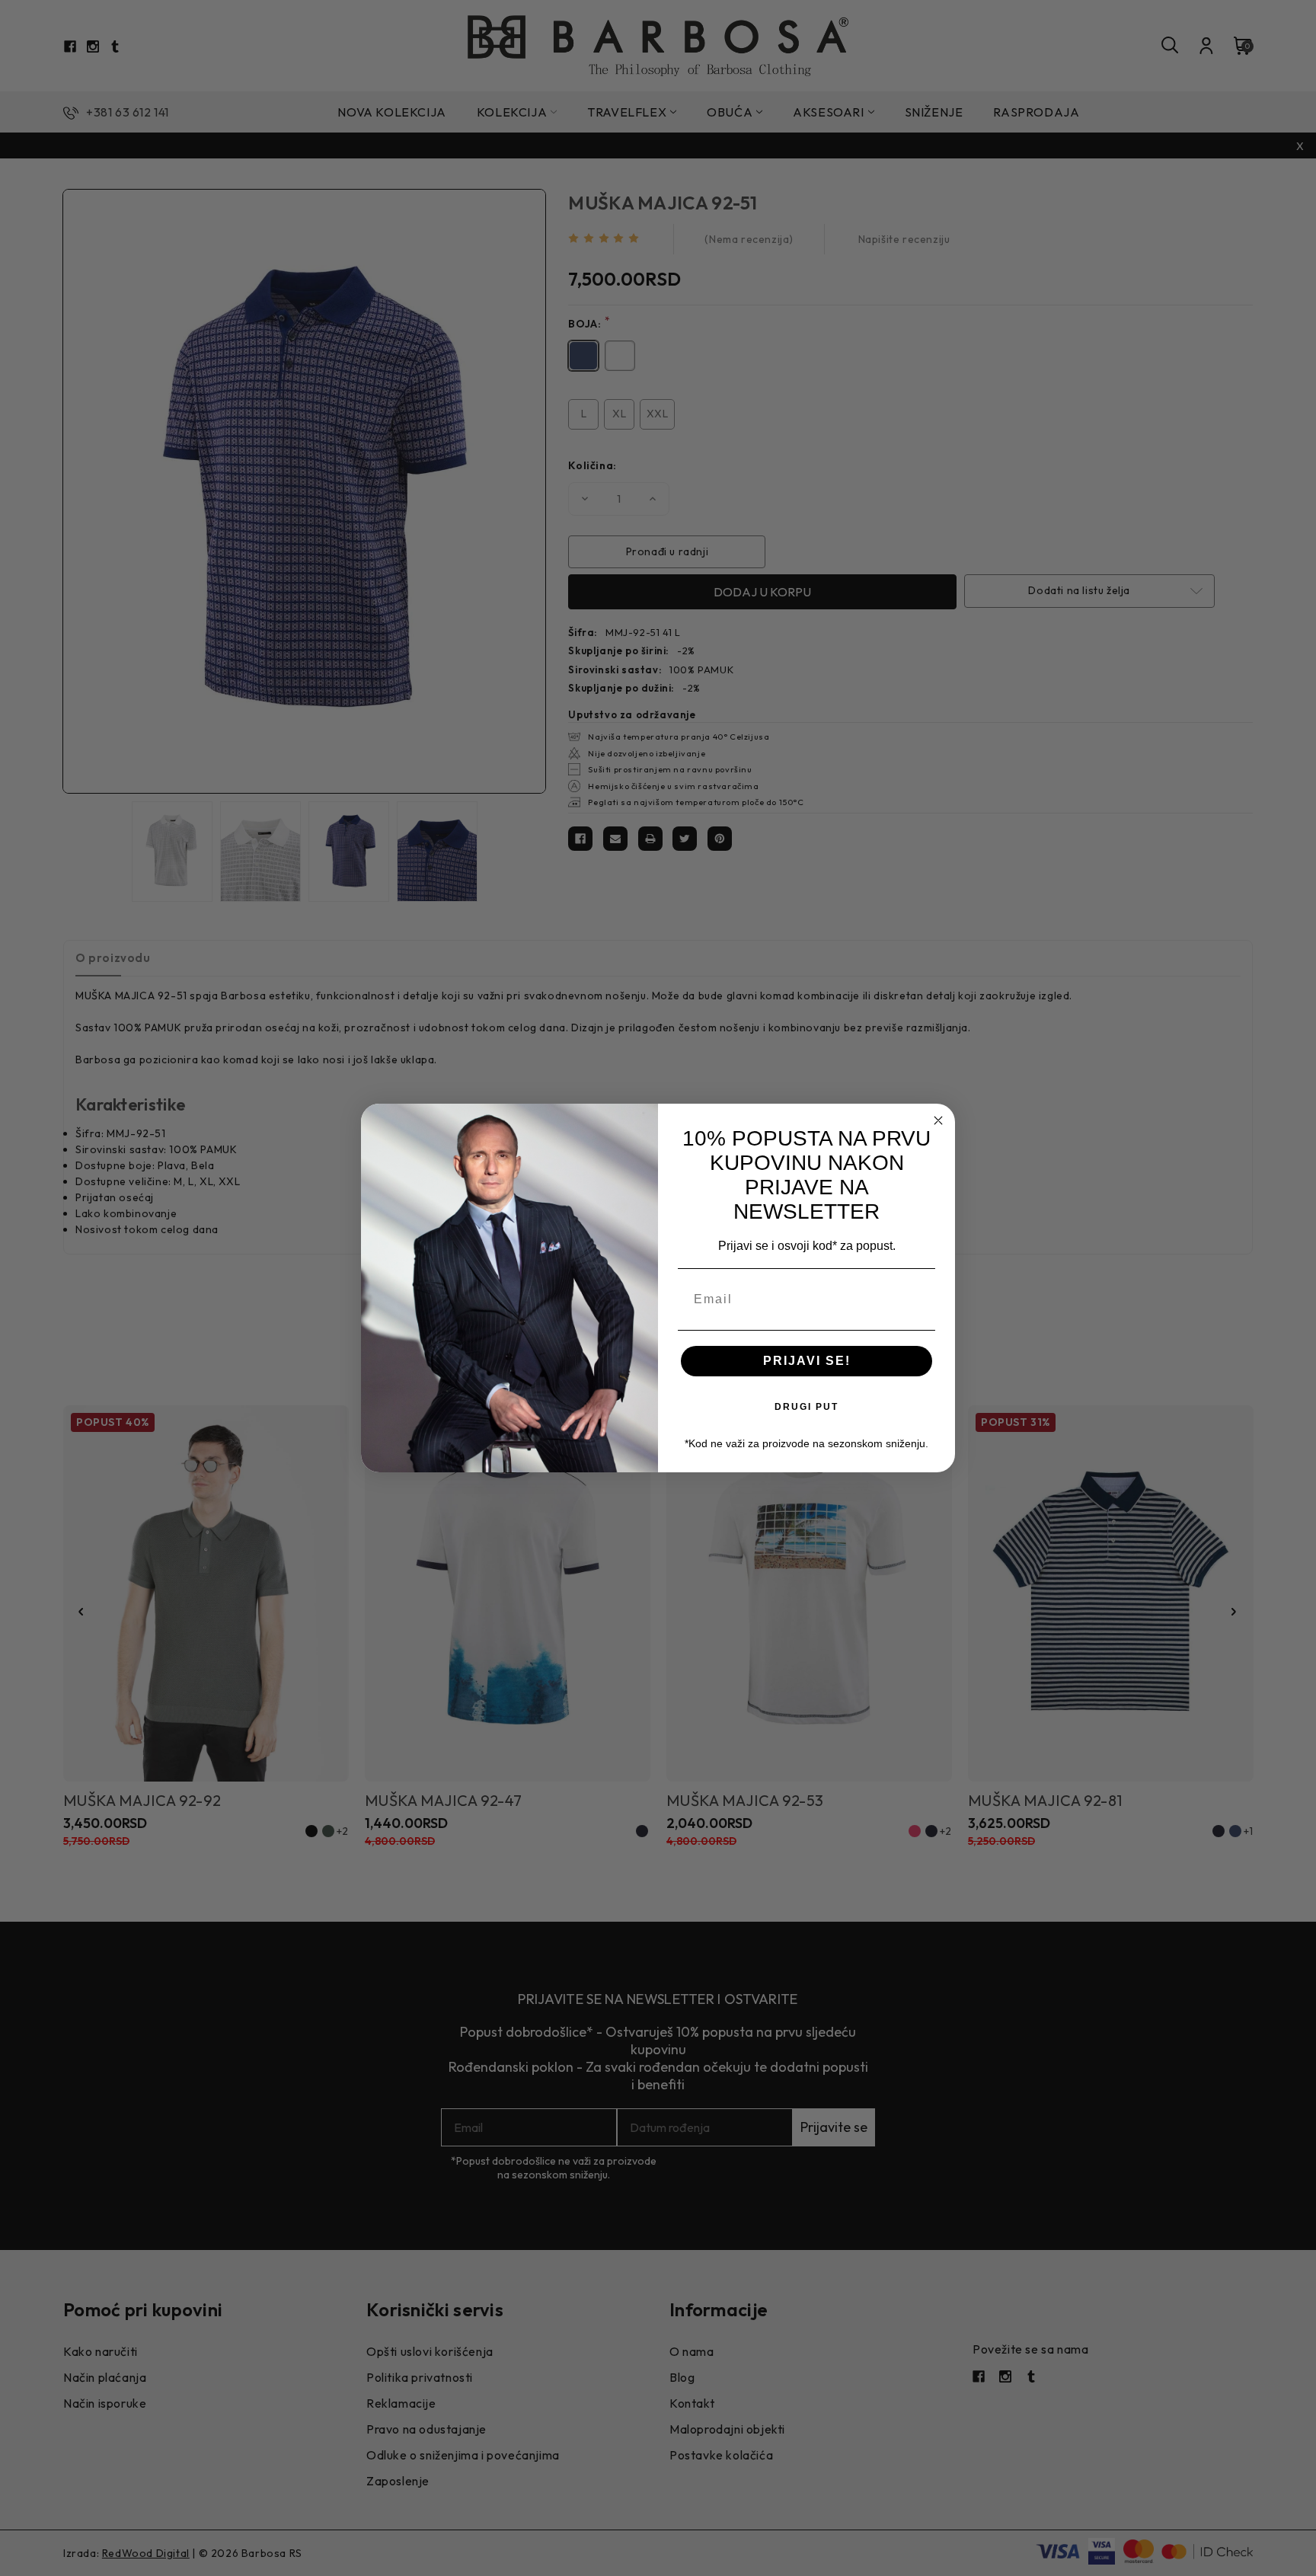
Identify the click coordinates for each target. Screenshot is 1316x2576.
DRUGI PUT (807, 1407)
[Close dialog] (938, 1120)
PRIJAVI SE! (807, 1361)
